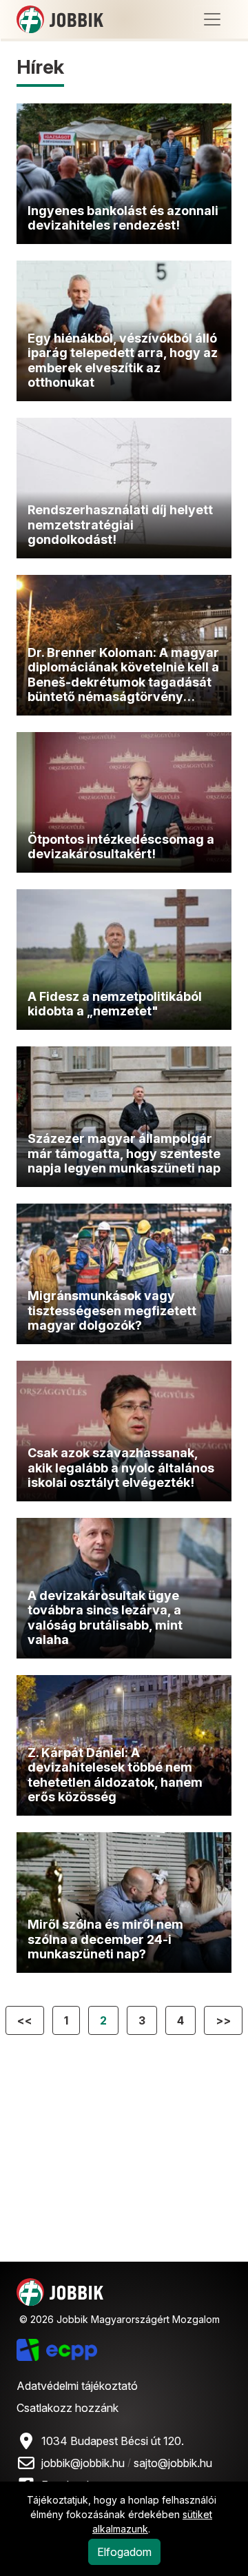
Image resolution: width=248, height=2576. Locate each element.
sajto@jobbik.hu (173, 2463)
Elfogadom (124, 2552)
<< (25, 2020)
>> (223, 2020)
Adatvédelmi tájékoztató (77, 2386)
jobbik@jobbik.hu (83, 2463)
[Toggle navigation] (212, 19)
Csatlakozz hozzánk (68, 2408)
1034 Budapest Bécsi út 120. (113, 2441)
